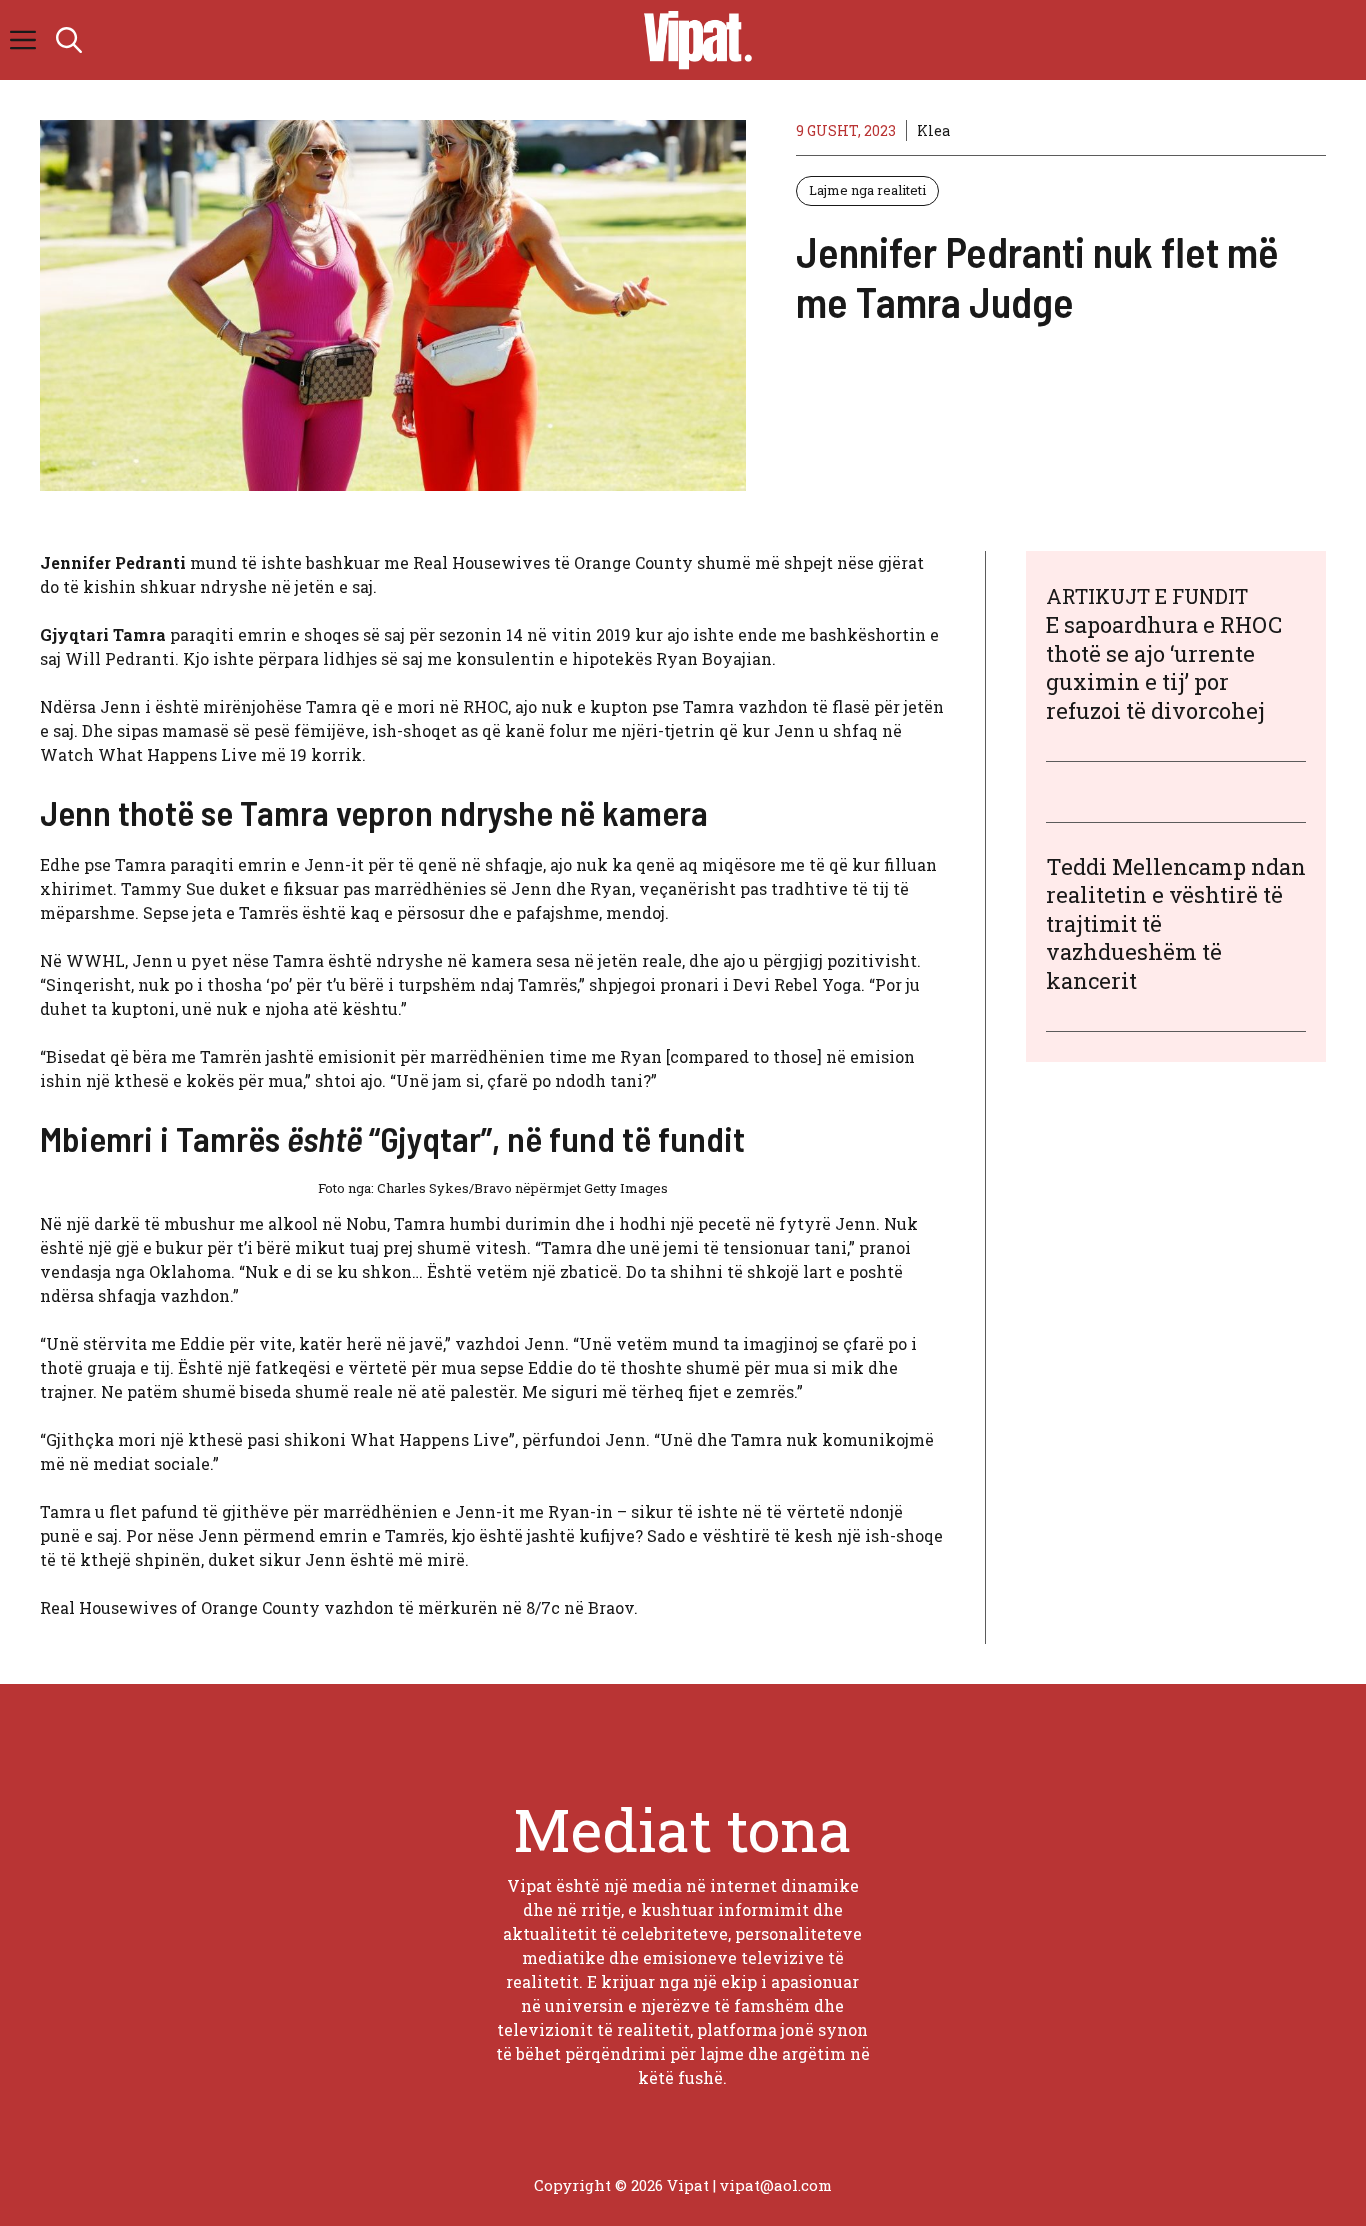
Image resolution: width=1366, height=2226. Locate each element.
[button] (69, 40)
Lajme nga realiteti (867, 190)
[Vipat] (693, 40)
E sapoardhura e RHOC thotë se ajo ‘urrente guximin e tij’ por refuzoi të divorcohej (1164, 667)
